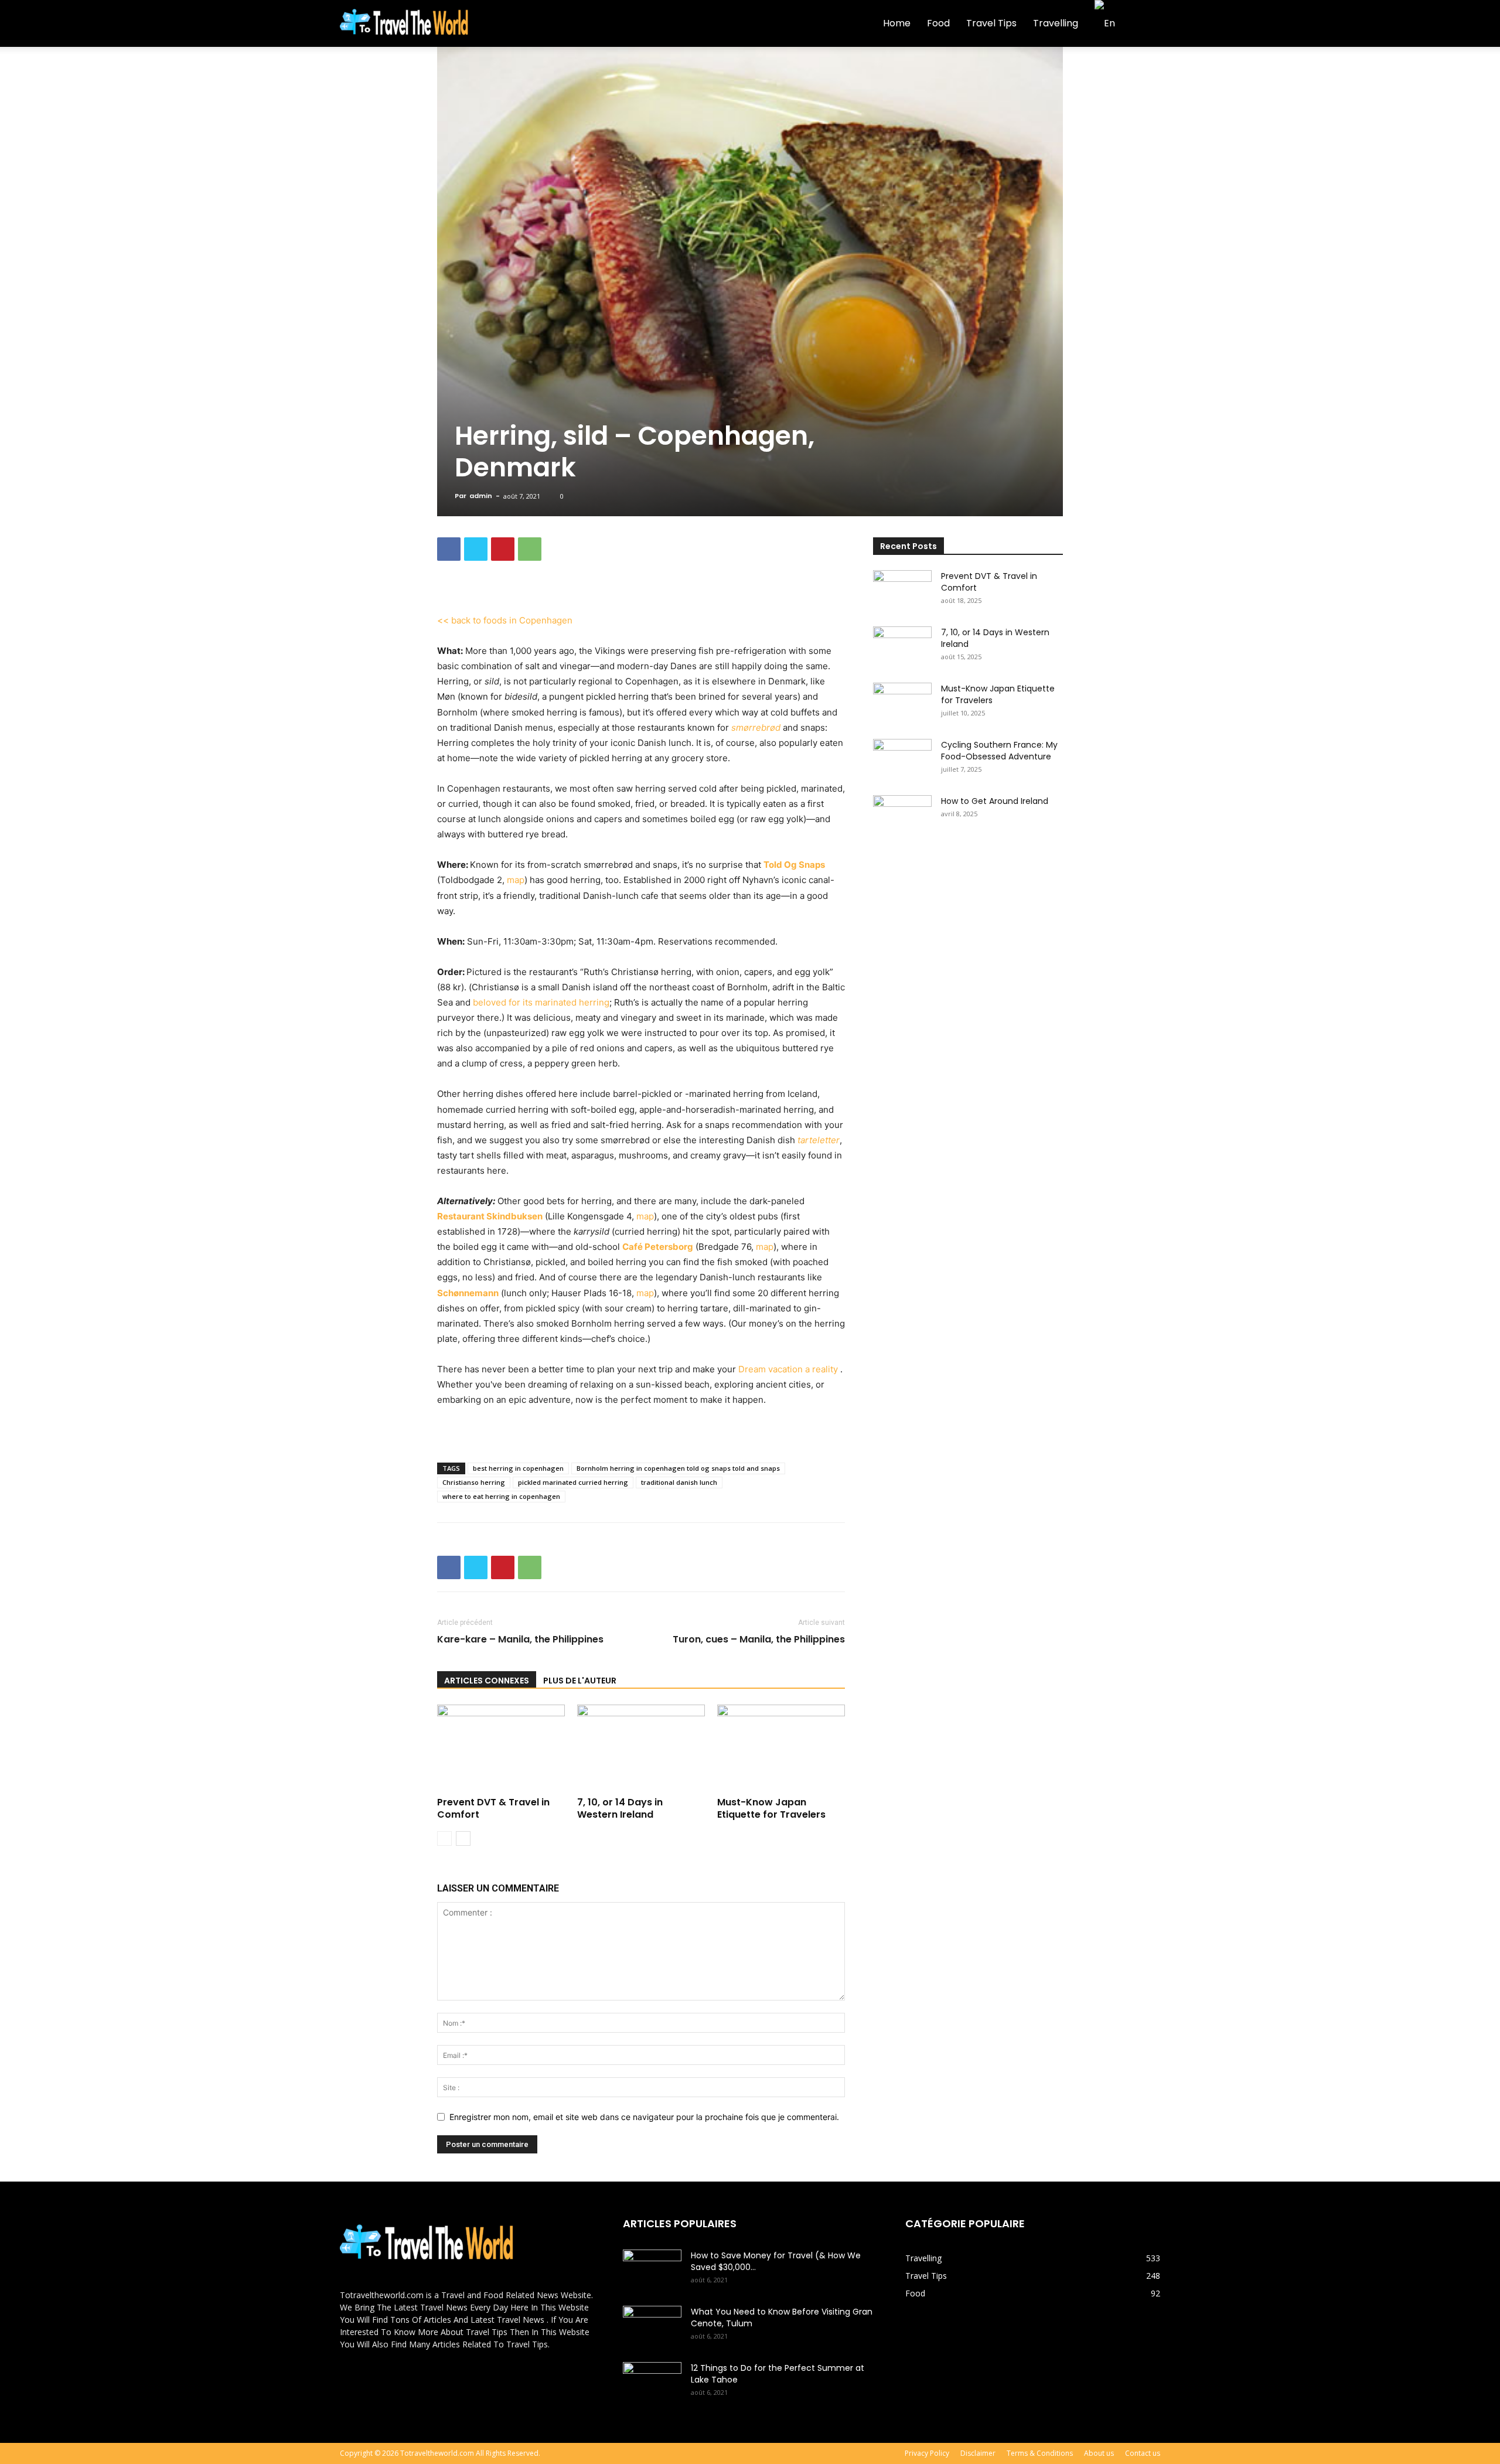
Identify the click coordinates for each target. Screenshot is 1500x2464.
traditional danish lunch (679, 1482)
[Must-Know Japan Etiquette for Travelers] (781, 1749)
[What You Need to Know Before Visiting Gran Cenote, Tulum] (652, 2326)
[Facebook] (449, 549)
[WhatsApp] (530, 549)
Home (897, 23)
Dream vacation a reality (789, 1369)
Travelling (1056, 23)
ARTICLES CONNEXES (487, 1681)
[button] (1146, 24)
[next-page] (463, 1838)
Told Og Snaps (794, 865)
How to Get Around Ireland (995, 801)
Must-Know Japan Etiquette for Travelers (771, 1808)
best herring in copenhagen (518, 1468)
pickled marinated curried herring (573, 1482)
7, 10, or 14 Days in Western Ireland (620, 1808)
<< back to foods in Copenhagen (505, 620)
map (516, 880)
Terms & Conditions (1040, 2453)
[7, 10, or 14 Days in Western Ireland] (641, 1749)
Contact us (1143, 2453)
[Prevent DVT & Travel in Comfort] (501, 1749)
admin (481, 496)
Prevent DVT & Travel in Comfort (493, 1808)
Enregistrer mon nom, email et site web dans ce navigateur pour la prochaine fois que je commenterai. (644, 2117)
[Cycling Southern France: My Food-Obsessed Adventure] (902, 759)
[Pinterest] (503, 549)
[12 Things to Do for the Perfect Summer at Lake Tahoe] (652, 2383)
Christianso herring (474, 1482)
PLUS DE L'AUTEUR (580, 1681)
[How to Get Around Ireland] (902, 816)
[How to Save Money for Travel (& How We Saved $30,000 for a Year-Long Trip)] (652, 2270)
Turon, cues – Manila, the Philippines (759, 1640)
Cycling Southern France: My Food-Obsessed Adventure (999, 751)
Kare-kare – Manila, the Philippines (520, 1640)
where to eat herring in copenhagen (501, 1496)
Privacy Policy (927, 2453)
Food (938, 23)
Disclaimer (978, 2453)
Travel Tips (991, 23)
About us (1099, 2453)
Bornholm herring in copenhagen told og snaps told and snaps (678, 1468)
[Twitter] (476, 549)
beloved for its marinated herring (541, 1002)
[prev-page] (444, 1838)
